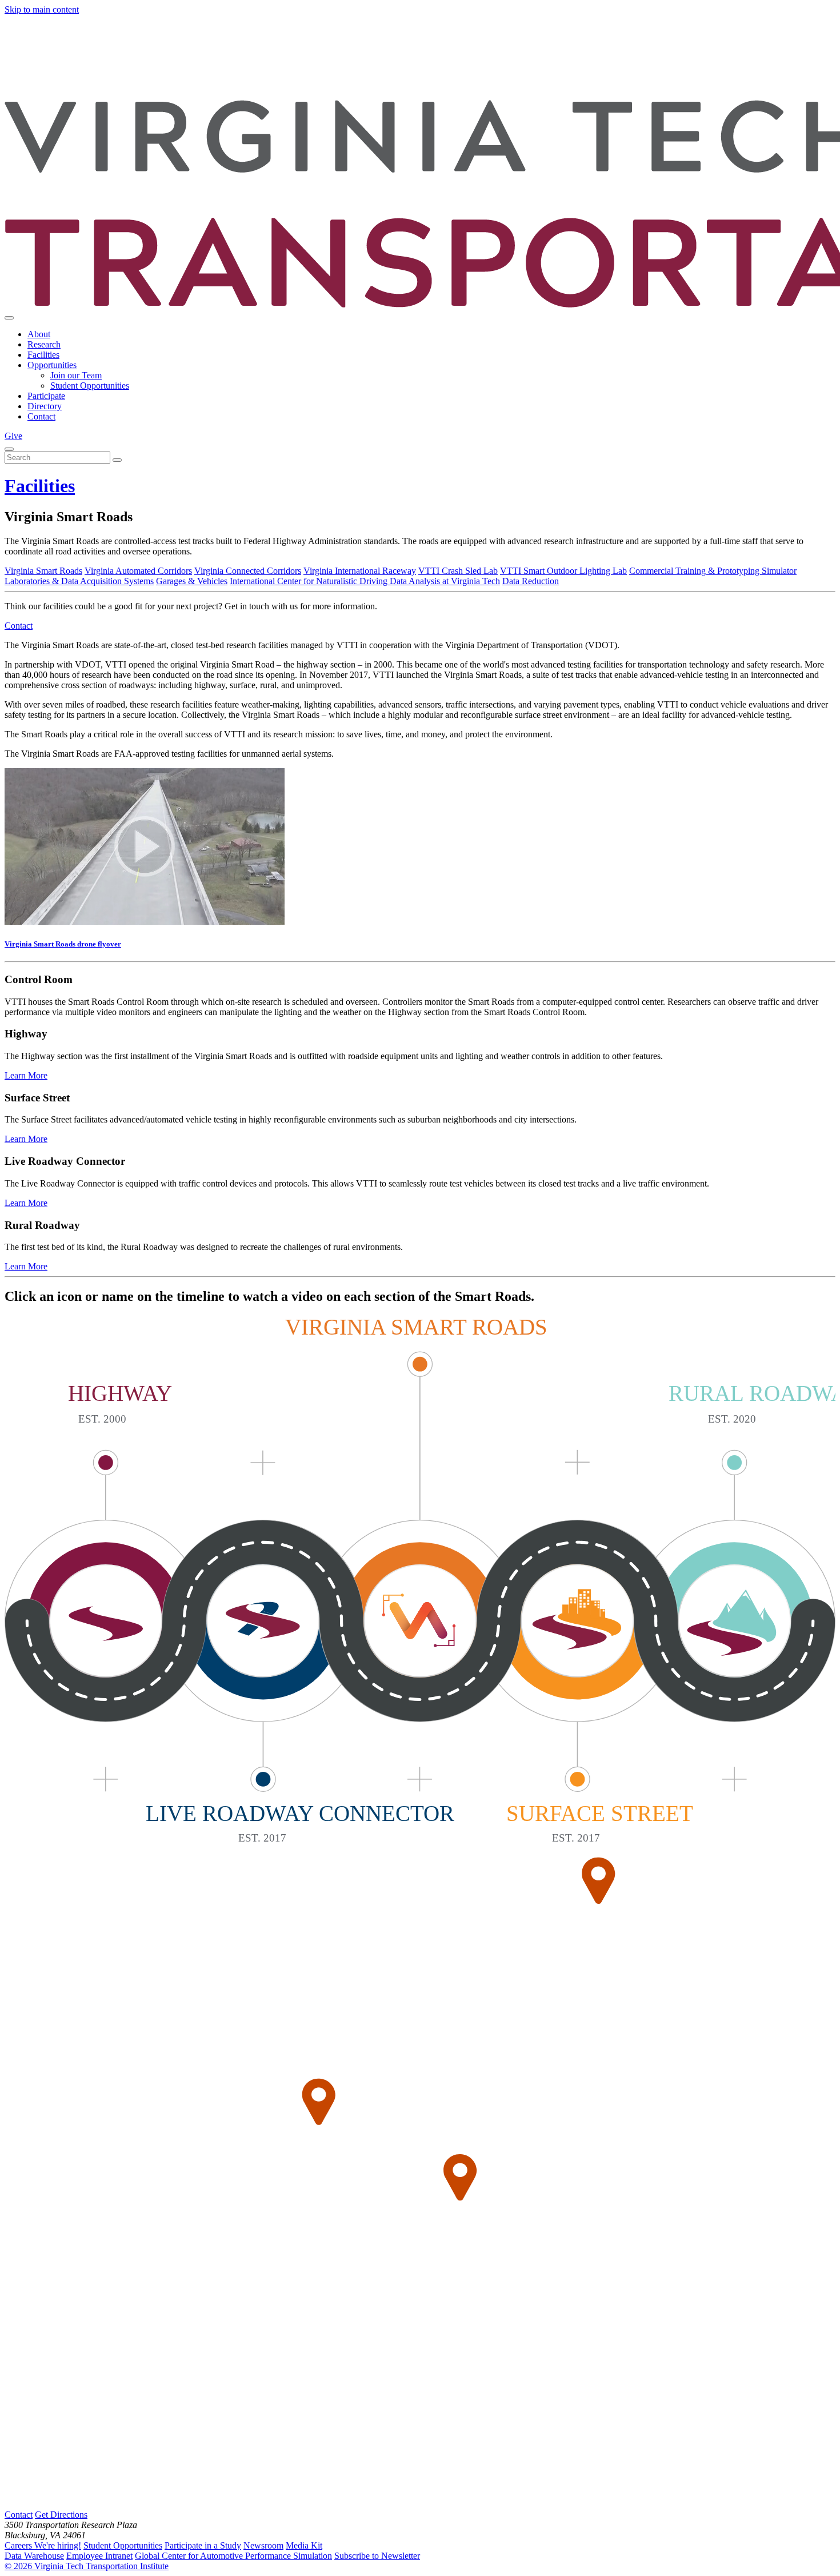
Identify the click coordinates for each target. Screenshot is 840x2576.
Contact (41, 416)
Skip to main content (42, 9)
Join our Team (76, 375)
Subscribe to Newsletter (377, 2556)
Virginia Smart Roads (43, 571)
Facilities (43, 355)
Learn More (26, 1075)
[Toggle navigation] (9, 318)
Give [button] (13, 436)
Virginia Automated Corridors (138, 571)
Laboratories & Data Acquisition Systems (79, 581)
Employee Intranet (99, 2556)
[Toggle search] (9, 449)
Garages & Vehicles (192, 581)
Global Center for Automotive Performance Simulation (233, 2556)
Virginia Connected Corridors (248, 571)
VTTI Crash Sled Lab (458, 571)
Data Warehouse (34, 2556)
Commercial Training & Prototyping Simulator (713, 571)
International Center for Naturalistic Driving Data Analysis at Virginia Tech (365, 581)
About (39, 334)
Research (44, 344)
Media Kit (304, 2545)
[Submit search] (117, 460)
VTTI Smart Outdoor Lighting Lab (563, 571)
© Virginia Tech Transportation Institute (87, 2566)
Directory (45, 406)
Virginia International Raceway (360, 571)
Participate (46, 396)
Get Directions (61, 2515)
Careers (43, 2545)
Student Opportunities (90, 386)
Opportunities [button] (52, 365)
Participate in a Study (203, 2545)
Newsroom (263, 2545)
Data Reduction (531, 581)
